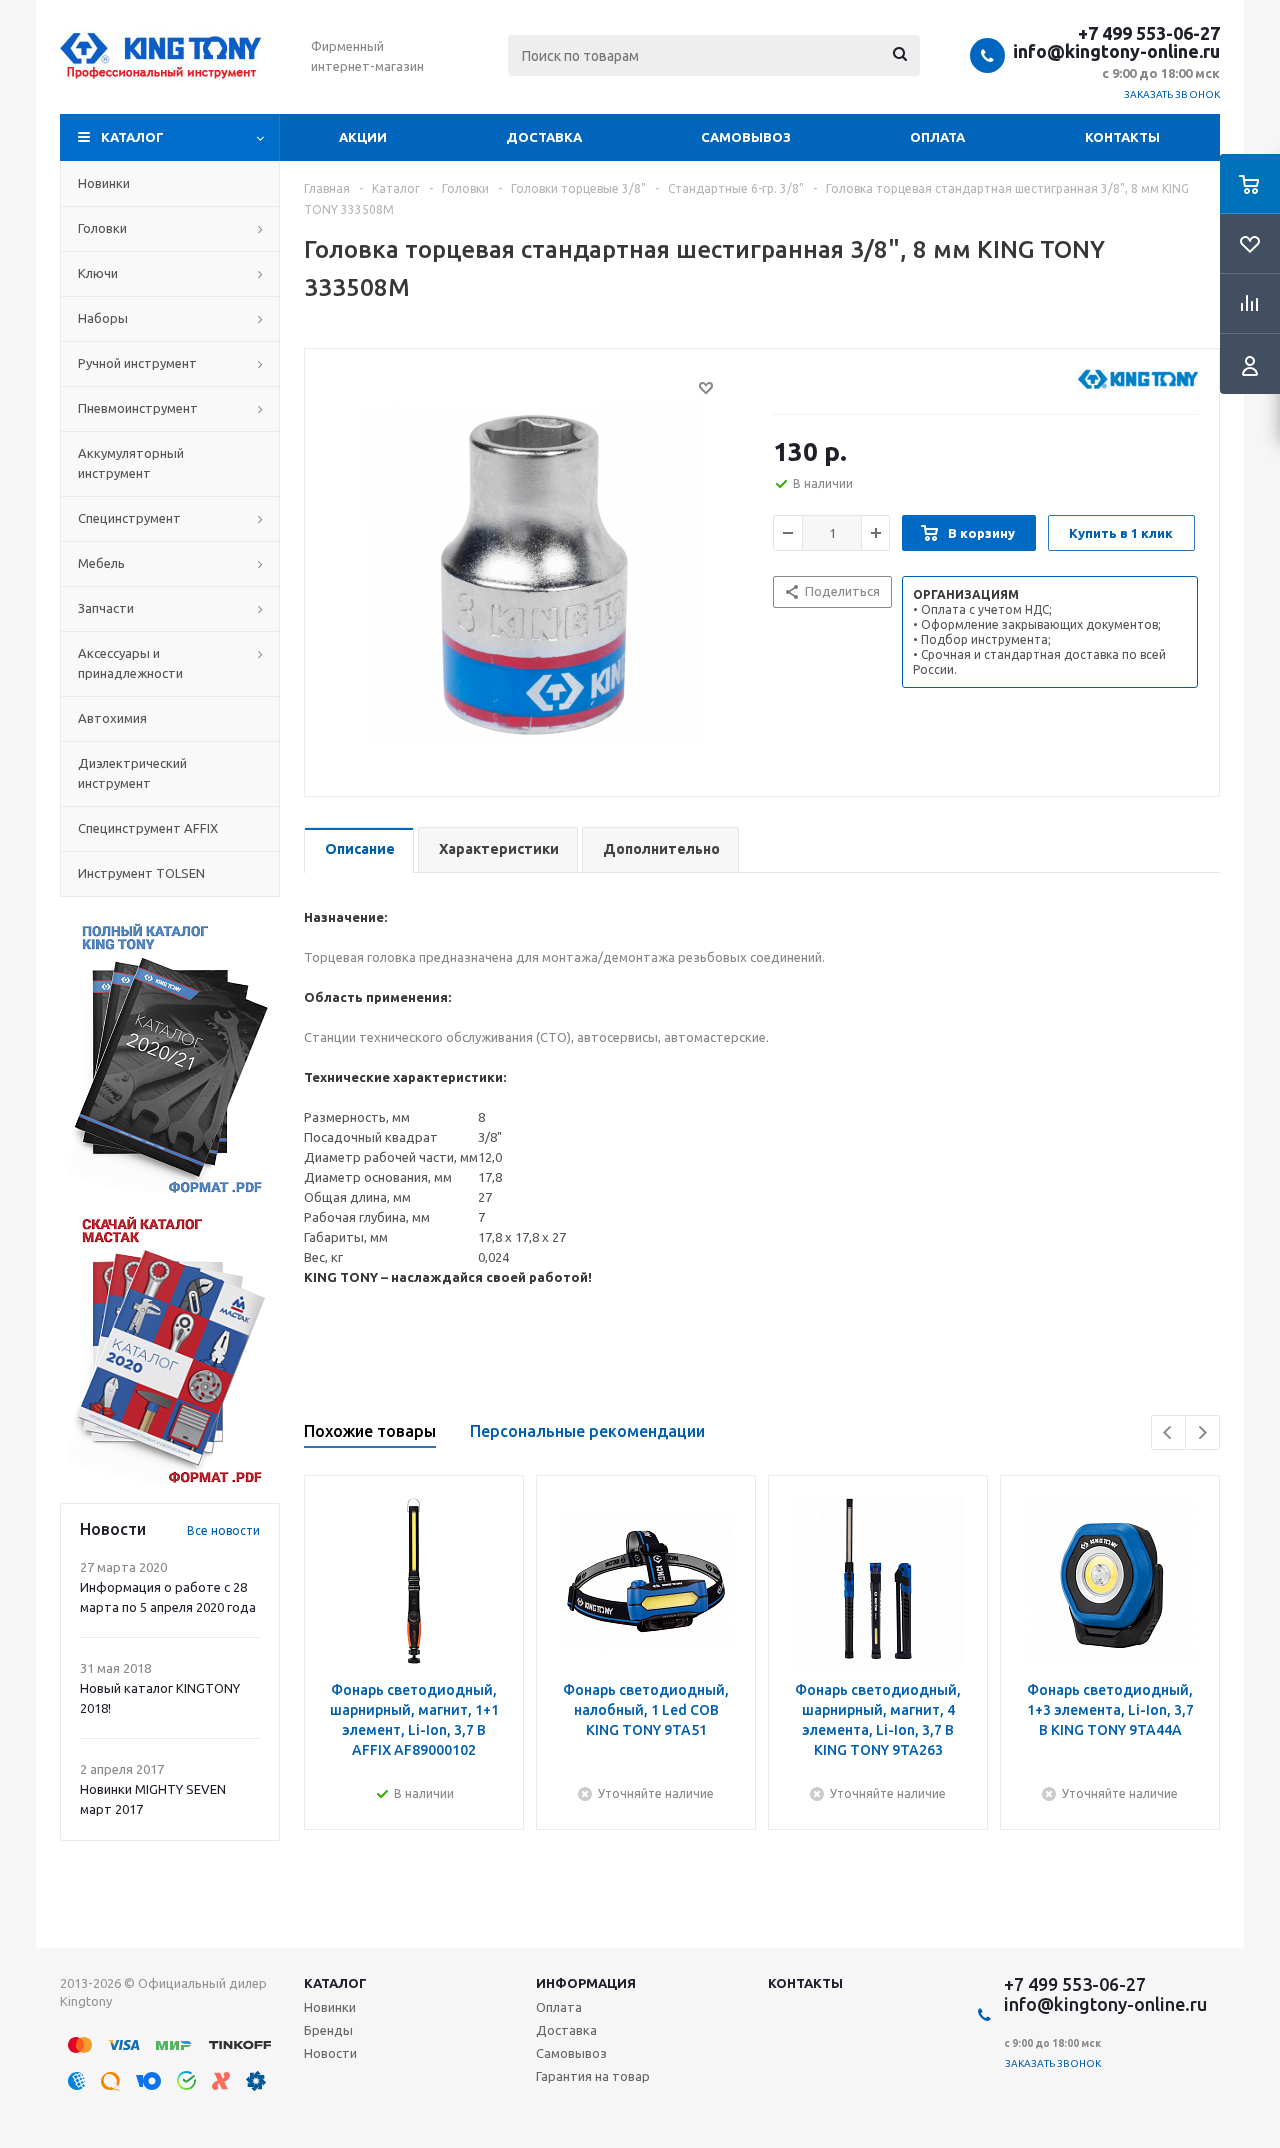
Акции (363, 137)
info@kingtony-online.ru (1116, 51)
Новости (330, 2053)
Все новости (223, 1530)
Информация (586, 1983)
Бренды (328, 2030)
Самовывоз (746, 137)
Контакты (1122, 137)
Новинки (330, 2007)
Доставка (544, 137)
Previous (1168, 1432)
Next (1202, 1432)
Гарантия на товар (593, 2076)
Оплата (937, 137)
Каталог (132, 137)
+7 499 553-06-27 (1149, 33)
